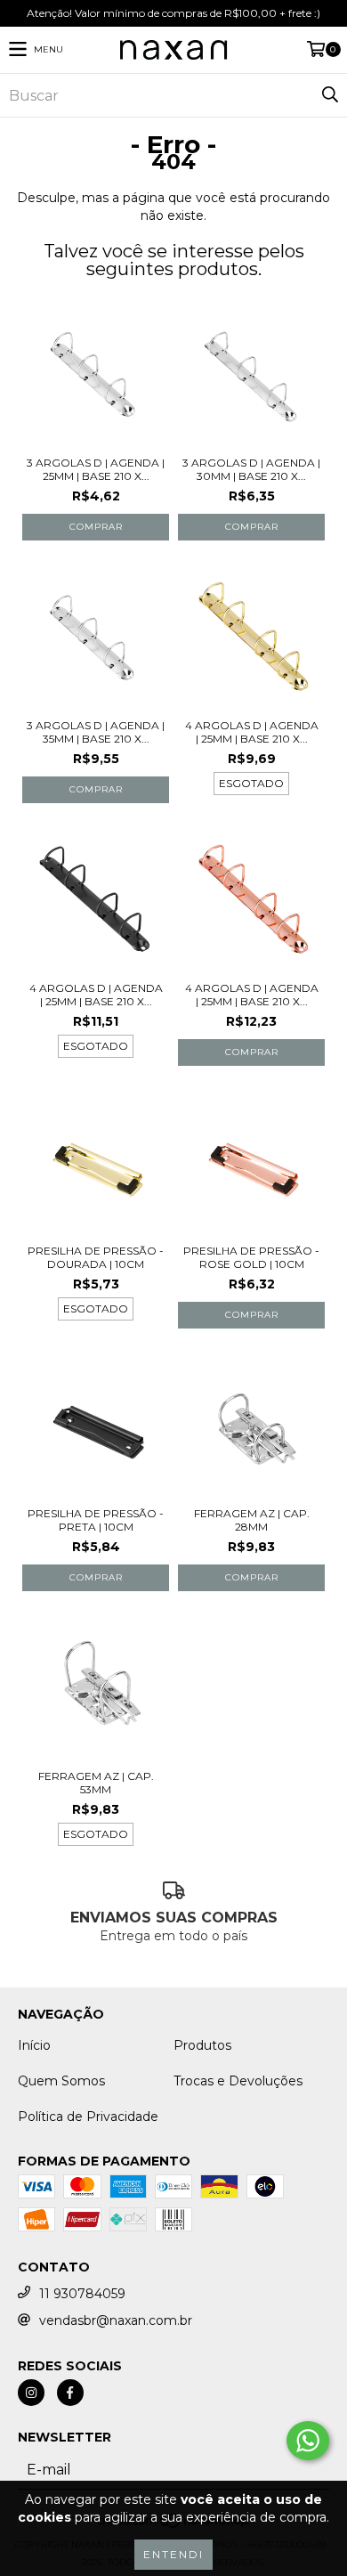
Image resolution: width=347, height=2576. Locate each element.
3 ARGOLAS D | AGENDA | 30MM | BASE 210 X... (251, 469)
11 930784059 (82, 2294)
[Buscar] (329, 95)
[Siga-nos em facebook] (70, 2393)
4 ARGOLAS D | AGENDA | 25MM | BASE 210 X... (252, 732)
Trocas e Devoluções (238, 2081)
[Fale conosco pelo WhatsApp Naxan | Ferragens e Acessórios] (308, 2441)
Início (34, 2045)
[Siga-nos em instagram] (31, 2393)
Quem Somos (61, 2081)
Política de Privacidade (88, 2117)
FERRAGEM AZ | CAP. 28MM (252, 1520)
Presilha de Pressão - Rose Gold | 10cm (251, 1257)
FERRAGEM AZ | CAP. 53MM (96, 1783)
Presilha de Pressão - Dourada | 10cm (96, 1257)
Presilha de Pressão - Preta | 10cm (96, 1520)
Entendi (173, 2554)
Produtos (202, 2045)
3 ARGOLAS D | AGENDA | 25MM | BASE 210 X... (96, 469)
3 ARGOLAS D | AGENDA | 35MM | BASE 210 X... (96, 732)
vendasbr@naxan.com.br (116, 2320)
